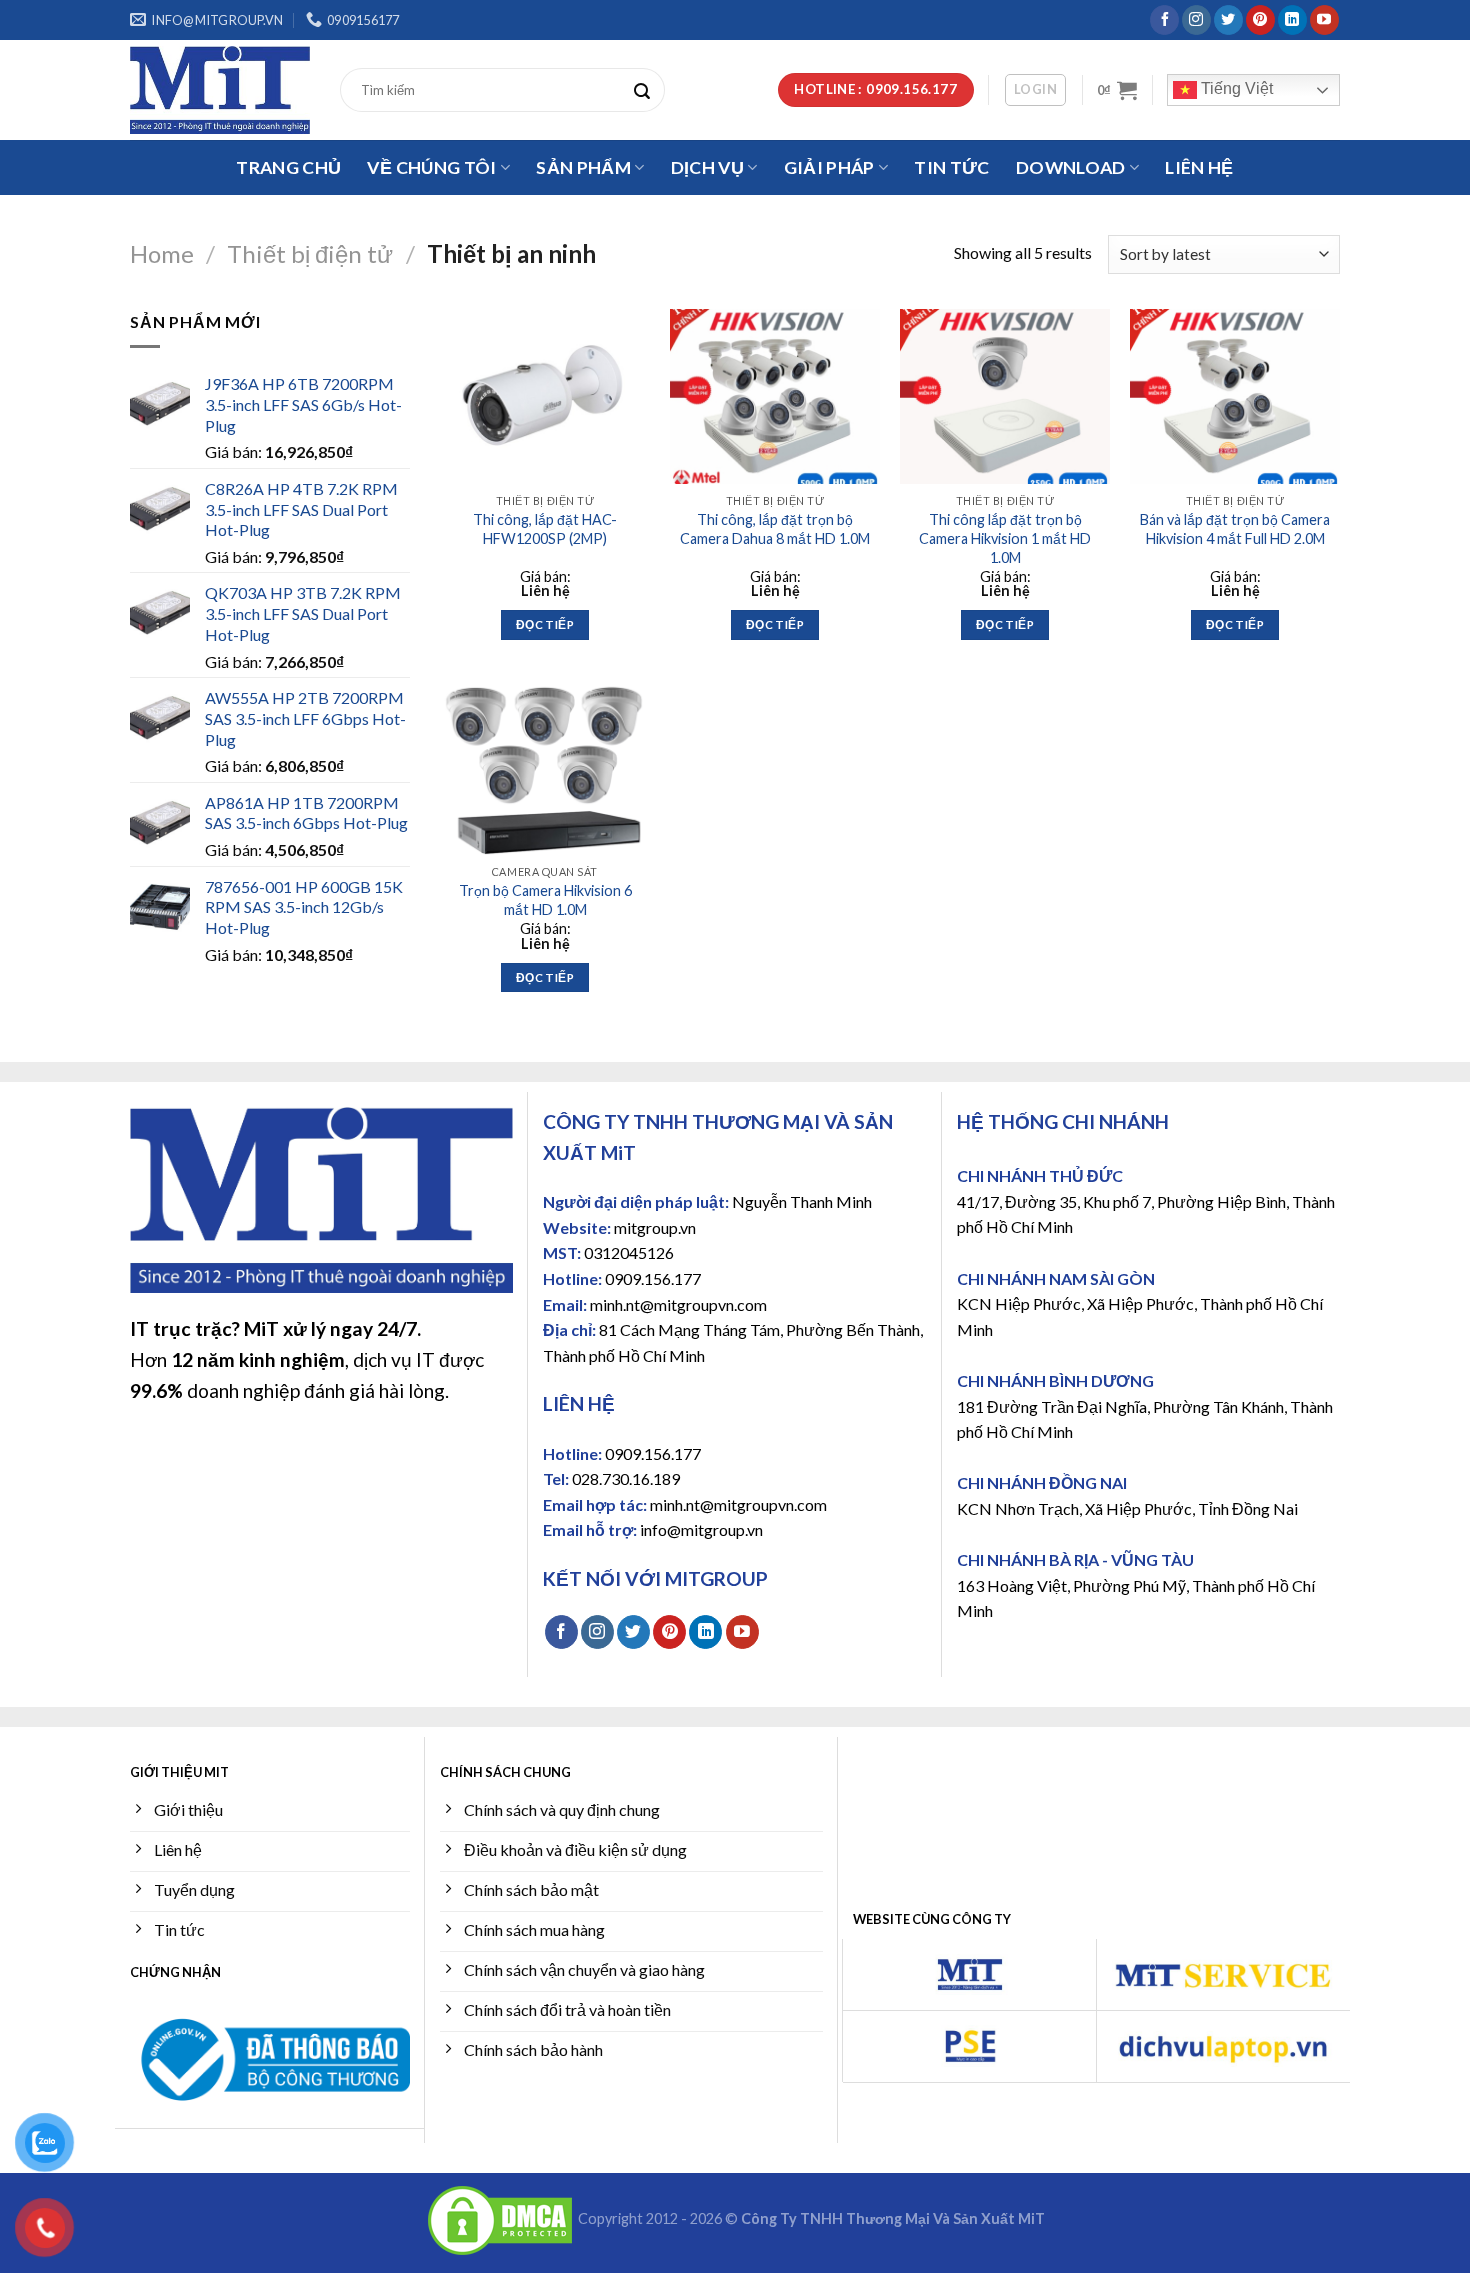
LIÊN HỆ (1199, 167)
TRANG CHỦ (288, 167)
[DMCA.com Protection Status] (500, 2219)
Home (162, 253)
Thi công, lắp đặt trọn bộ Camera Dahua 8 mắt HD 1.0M (775, 529)
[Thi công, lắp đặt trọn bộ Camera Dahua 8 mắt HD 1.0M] (775, 396)
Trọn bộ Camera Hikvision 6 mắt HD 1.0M (545, 900)
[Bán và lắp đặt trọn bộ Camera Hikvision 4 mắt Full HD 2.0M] (1235, 396)
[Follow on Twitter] (1228, 20)
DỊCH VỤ (707, 167)
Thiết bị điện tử (310, 253)
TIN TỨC (951, 167)
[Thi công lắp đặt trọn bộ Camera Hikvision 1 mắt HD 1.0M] (1005, 396)
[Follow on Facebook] (1164, 20)
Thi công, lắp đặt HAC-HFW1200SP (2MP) (545, 529)
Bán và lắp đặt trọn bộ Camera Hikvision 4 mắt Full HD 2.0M (1235, 529)
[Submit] (647, 90)
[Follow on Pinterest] (1260, 20)
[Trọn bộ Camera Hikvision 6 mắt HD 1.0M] (545, 767)
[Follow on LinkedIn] (1292, 20)
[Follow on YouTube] (1324, 20)
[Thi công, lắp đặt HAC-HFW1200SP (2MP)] (545, 396)
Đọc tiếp (545, 624)
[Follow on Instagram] (1196, 20)
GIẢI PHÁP (829, 167)
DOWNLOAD (1071, 167)
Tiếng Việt (1235, 88)
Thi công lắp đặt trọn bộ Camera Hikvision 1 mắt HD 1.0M (1005, 538)
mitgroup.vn (655, 1227)
